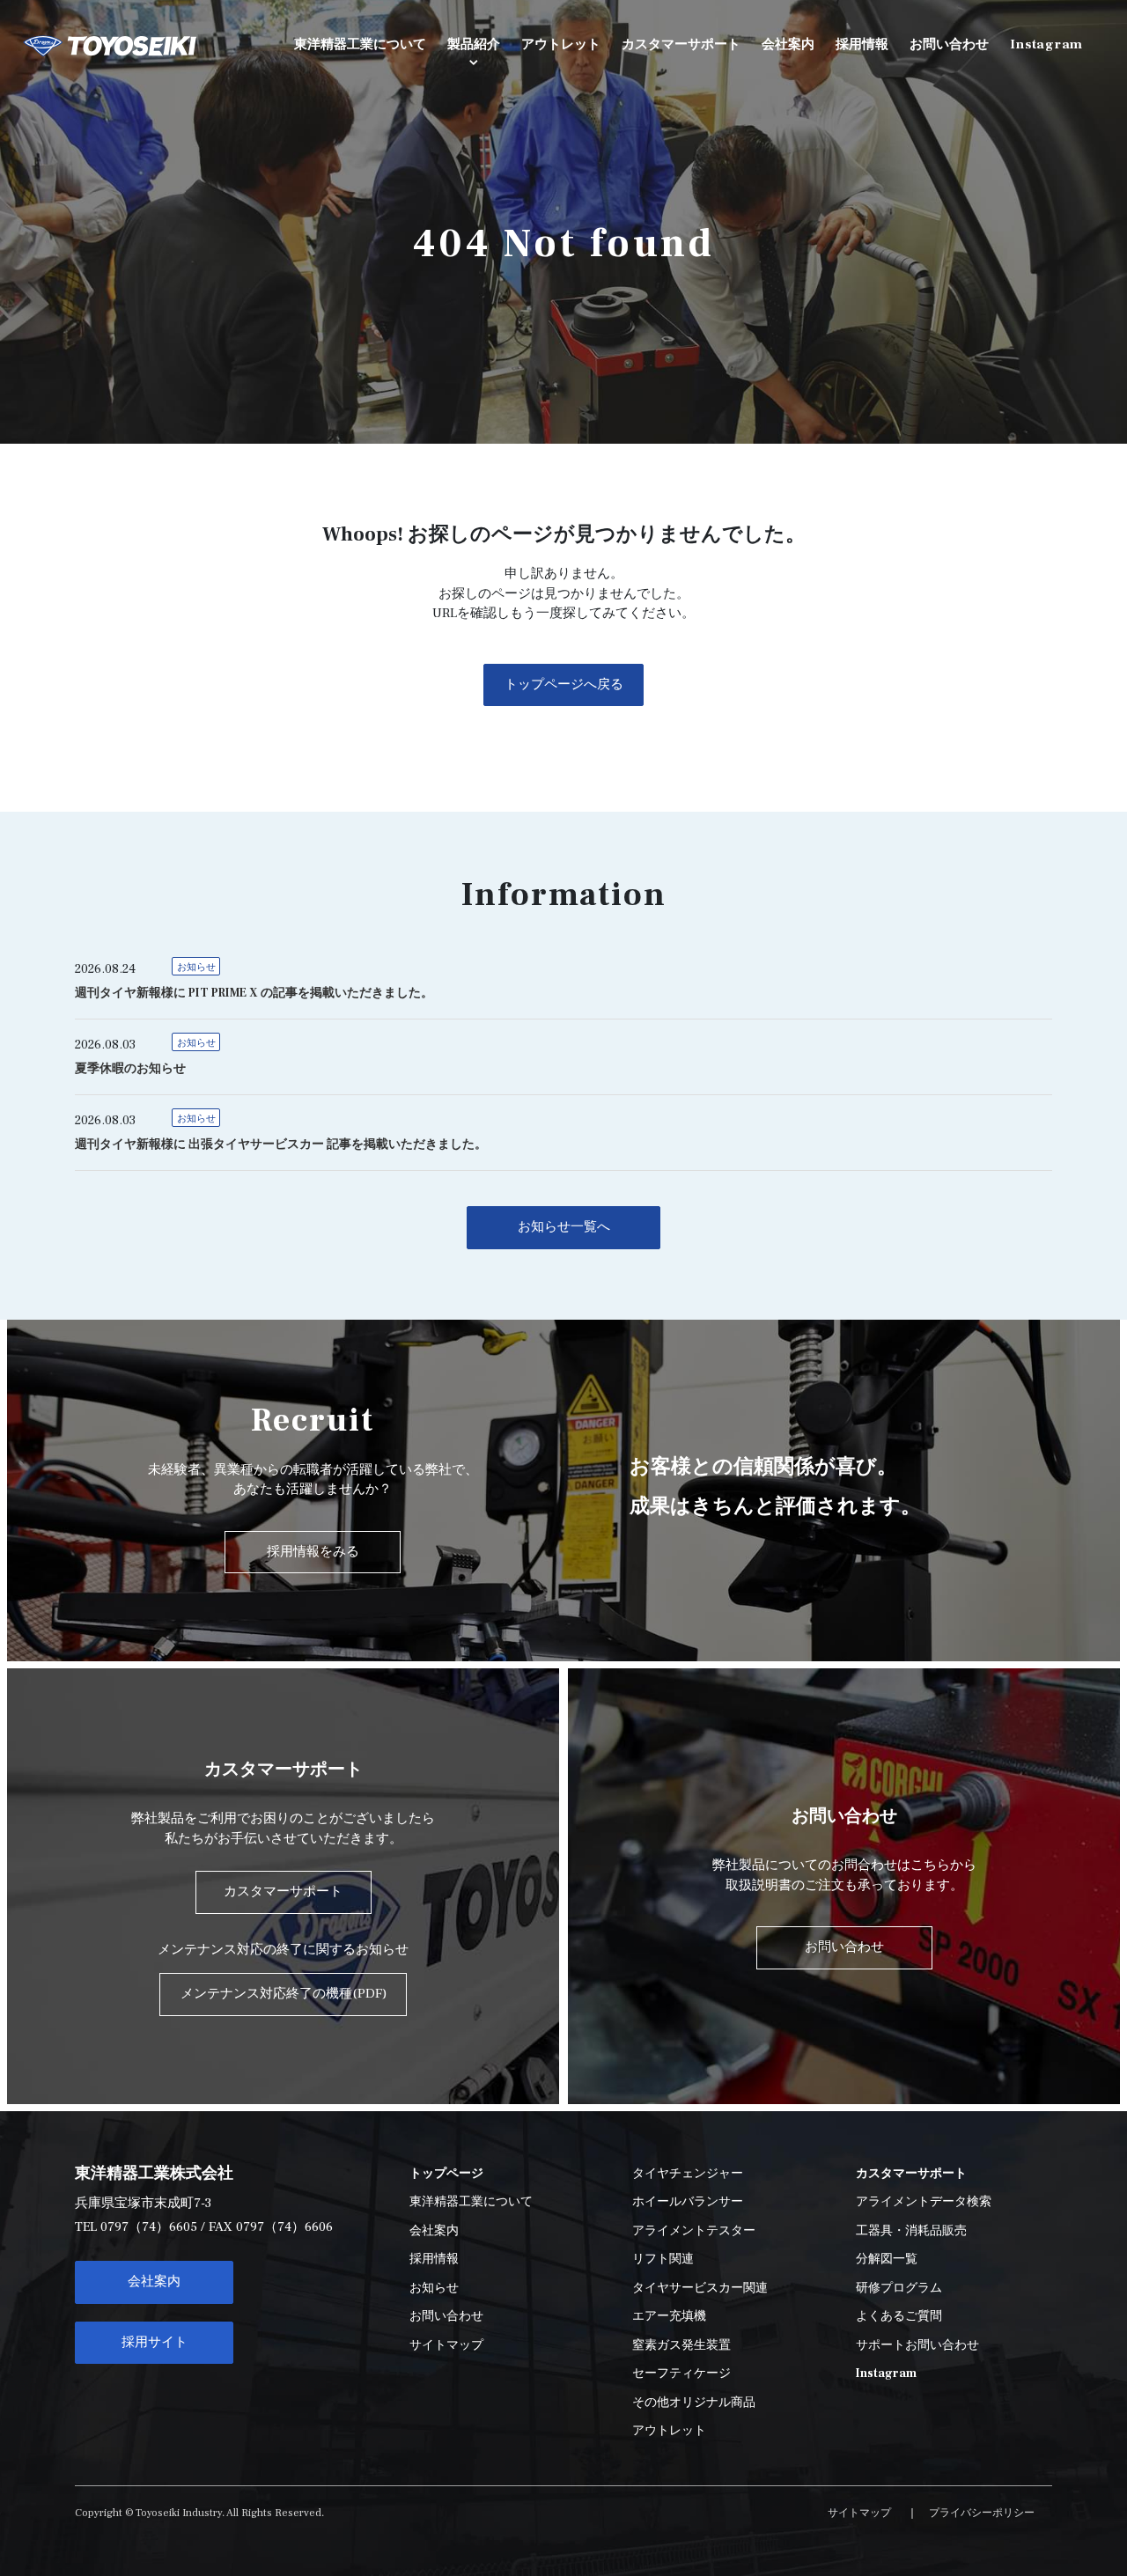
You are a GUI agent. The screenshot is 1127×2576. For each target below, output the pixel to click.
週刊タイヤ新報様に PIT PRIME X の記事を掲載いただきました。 (254, 993)
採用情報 (434, 2259)
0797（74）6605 (149, 2227)
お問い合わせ (446, 2316)
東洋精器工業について (471, 2202)
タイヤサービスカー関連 (700, 2288)
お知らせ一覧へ (564, 1227)
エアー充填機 (669, 2316)
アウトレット (669, 2431)
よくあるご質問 (899, 2316)
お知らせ (196, 967)
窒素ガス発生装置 (681, 2345)
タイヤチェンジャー (688, 2174)
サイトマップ (446, 2345)
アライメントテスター (694, 2231)
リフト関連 (663, 2259)
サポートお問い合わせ (917, 2345)
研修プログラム (899, 2288)
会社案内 (154, 2282)
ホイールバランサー (688, 2202)
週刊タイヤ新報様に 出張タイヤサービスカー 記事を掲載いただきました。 (281, 1144)
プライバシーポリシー (982, 2513)
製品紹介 (474, 44)
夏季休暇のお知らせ (130, 1069)
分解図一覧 (887, 2259)
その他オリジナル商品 (694, 2403)
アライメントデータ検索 (924, 2202)
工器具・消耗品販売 (911, 2231)
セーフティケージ (681, 2374)
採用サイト (155, 2342)
